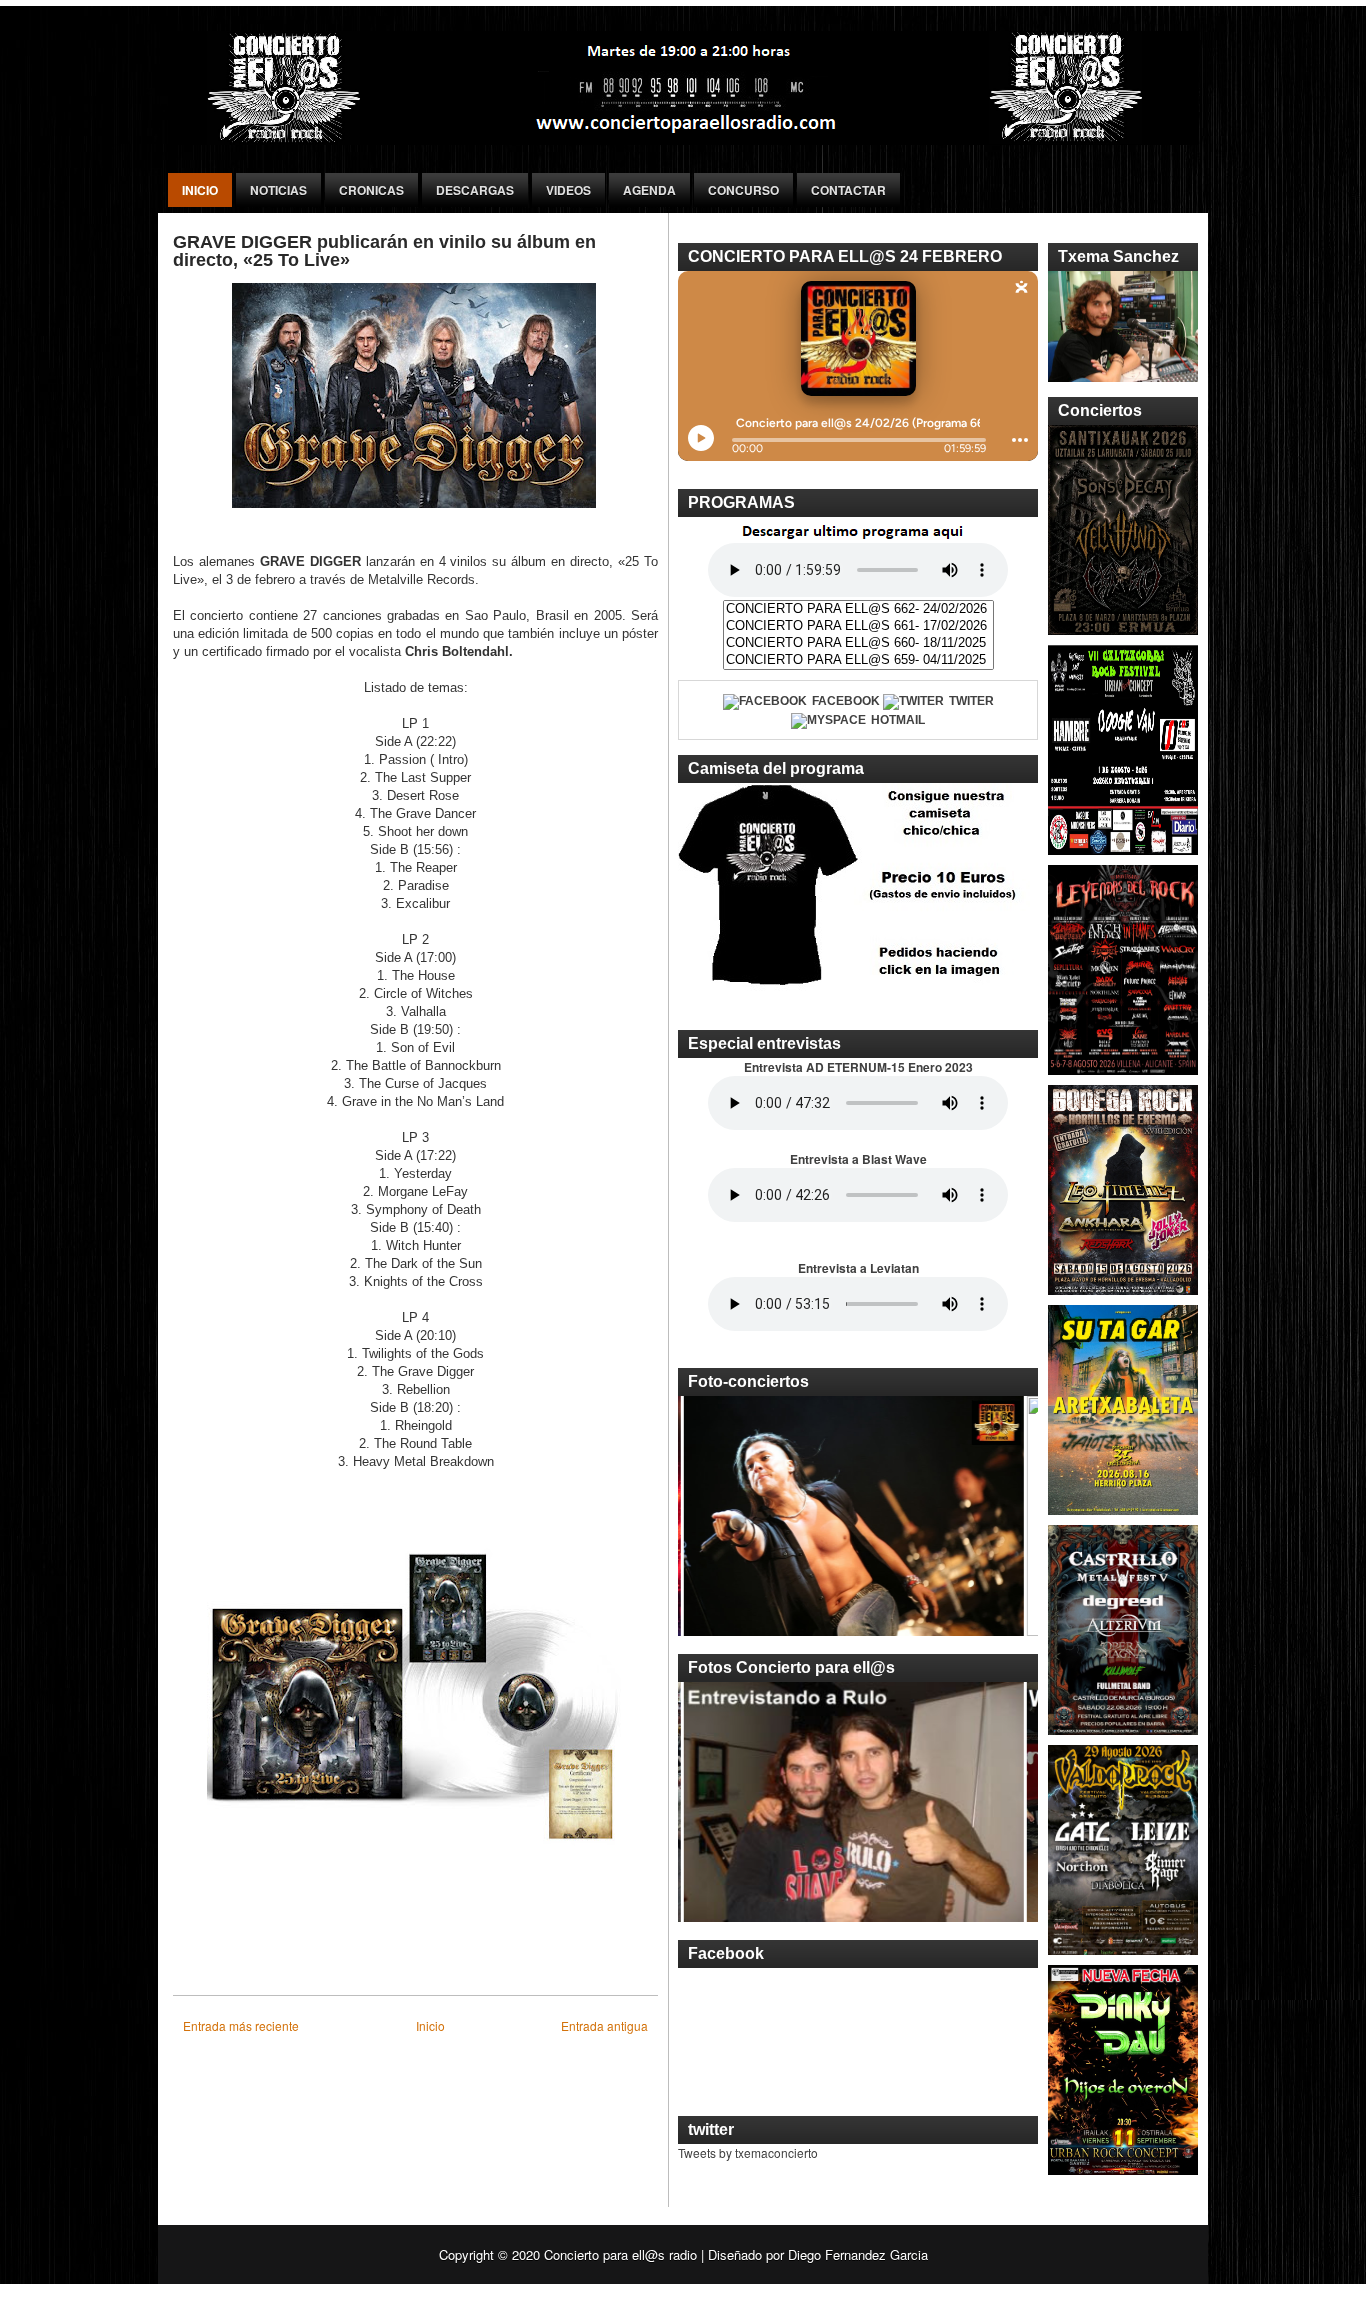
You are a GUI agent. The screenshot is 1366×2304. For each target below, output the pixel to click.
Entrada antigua (604, 2025)
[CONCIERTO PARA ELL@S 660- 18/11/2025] (858, 643)
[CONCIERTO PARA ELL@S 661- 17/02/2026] (858, 626)
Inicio (200, 190)
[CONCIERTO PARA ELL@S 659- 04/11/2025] (858, 660)
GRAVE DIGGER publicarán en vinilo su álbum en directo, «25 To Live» (384, 251)
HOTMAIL (898, 720)
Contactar (848, 190)
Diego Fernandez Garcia (858, 2254)
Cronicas (371, 190)
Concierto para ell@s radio (620, 2254)
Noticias (278, 190)
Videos (568, 190)
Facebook (846, 701)
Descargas (475, 190)
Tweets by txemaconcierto (748, 2152)
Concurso (743, 190)
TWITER (971, 701)
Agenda (649, 190)
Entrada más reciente (241, 2025)
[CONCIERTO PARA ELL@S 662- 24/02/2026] (858, 609)
